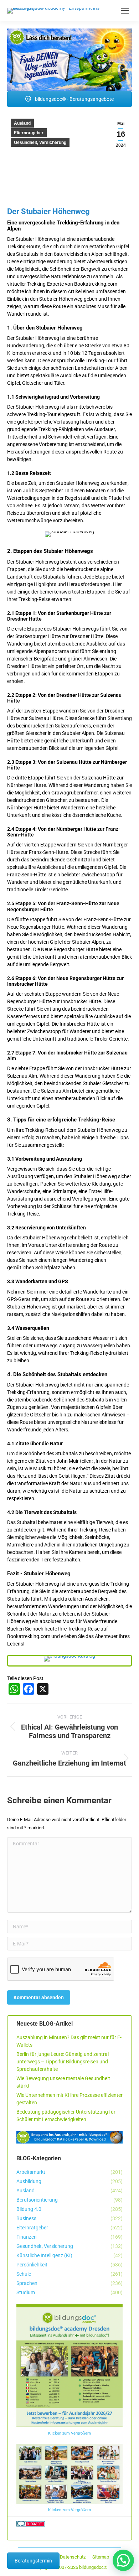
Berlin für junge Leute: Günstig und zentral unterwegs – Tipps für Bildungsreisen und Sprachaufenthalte (63, 2062)
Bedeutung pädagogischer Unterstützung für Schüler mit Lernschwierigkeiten (66, 2116)
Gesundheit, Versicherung (40, 142)
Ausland (22, 123)
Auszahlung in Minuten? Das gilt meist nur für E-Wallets (69, 2041)
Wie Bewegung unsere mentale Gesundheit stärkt (63, 2082)
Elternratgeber (29, 133)
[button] (123, 2560)
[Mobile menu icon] (125, 11)
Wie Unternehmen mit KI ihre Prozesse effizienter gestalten (69, 2099)
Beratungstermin (33, 2561)
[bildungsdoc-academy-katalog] (69, 1659)
